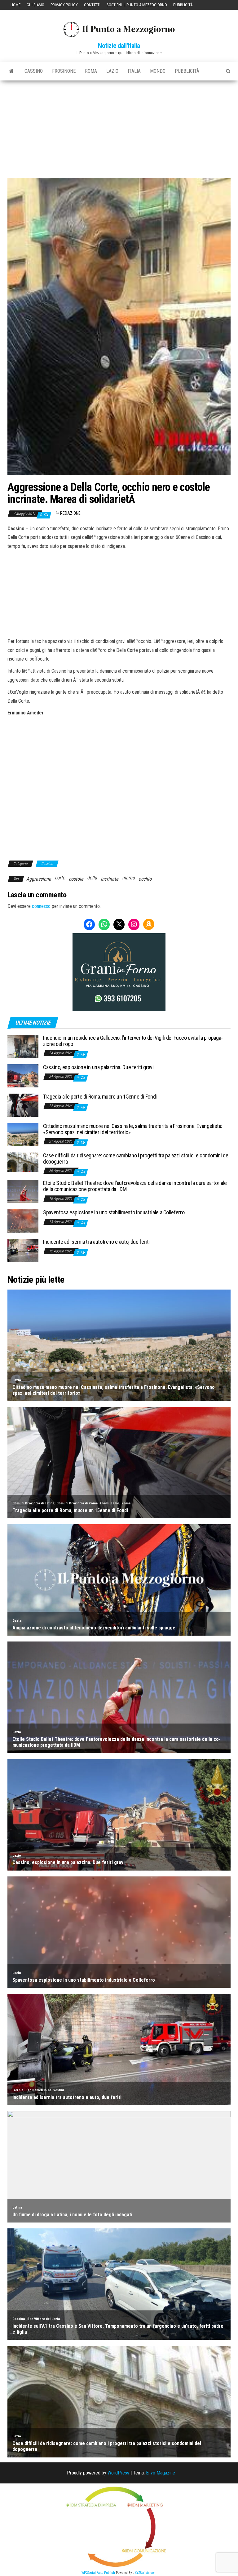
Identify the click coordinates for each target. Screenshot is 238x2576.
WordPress (118, 2473)
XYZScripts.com (146, 2573)
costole (76, 879)
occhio (145, 879)
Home (15, 5)
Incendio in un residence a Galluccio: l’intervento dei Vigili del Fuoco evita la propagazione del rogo (133, 1041)
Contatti (92, 5)
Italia (134, 71)
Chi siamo (35, 5)
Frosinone (64, 71)
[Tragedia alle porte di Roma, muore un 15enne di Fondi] (23, 1105)
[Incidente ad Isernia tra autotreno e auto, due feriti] (23, 1250)
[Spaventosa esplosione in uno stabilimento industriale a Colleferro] (23, 1221)
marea (128, 878)
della (92, 878)
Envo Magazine (161, 2473)
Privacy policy (64, 5)
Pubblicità (183, 5)
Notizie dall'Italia (119, 46)
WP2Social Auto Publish (98, 2573)
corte (60, 878)
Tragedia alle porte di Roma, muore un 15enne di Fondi (100, 1097)
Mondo (158, 71)
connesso (41, 906)
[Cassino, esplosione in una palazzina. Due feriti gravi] (23, 1075)
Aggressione (39, 879)
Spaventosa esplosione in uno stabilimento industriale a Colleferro (114, 1212)
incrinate (110, 879)
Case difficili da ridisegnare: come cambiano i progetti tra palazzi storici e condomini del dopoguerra (136, 1158)
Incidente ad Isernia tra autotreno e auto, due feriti (96, 1242)
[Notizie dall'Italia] (11, 71)
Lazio (112, 71)
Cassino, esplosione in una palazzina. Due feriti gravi (98, 1067)
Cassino (34, 71)
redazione (70, 513)
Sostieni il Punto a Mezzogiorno (137, 5)
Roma (91, 71)
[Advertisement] (119, 127)
